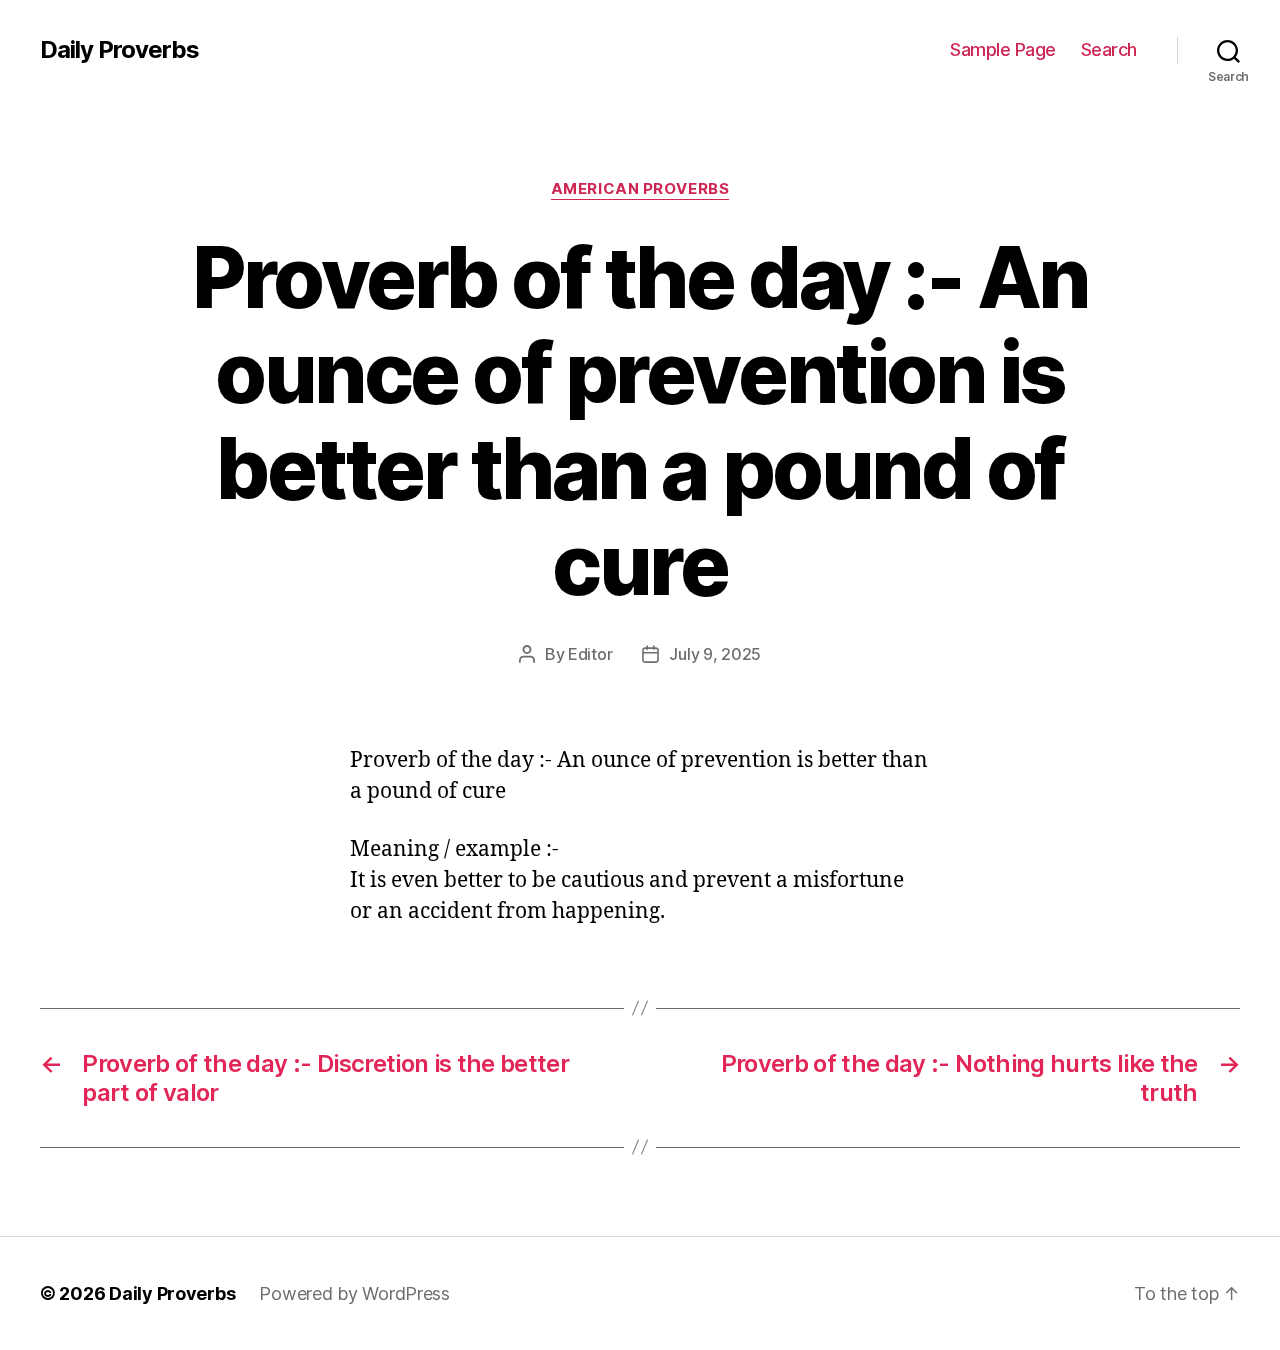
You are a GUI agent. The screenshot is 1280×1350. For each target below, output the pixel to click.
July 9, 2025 (715, 654)
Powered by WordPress (354, 1293)
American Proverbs (640, 189)
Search (1109, 49)
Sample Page (1003, 49)
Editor (590, 654)
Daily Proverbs (119, 50)
